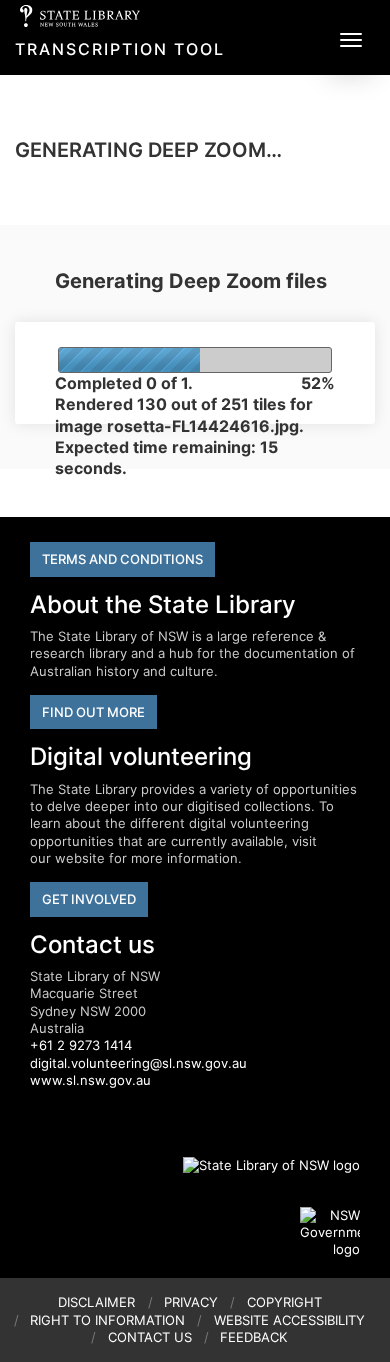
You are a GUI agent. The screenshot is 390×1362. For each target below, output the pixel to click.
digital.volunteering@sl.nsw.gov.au (138, 1063)
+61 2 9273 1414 (81, 1045)
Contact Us (150, 1337)
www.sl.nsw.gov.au (90, 1080)
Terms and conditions (122, 559)
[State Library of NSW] (260, 1166)
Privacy (191, 1302)
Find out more (93, 712)
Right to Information (107, 1320)
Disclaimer (96, 1302)
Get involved (89, 899)
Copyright (284, 1302)
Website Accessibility (289, 1320)
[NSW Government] (330, 1233)
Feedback (253, 1337)
